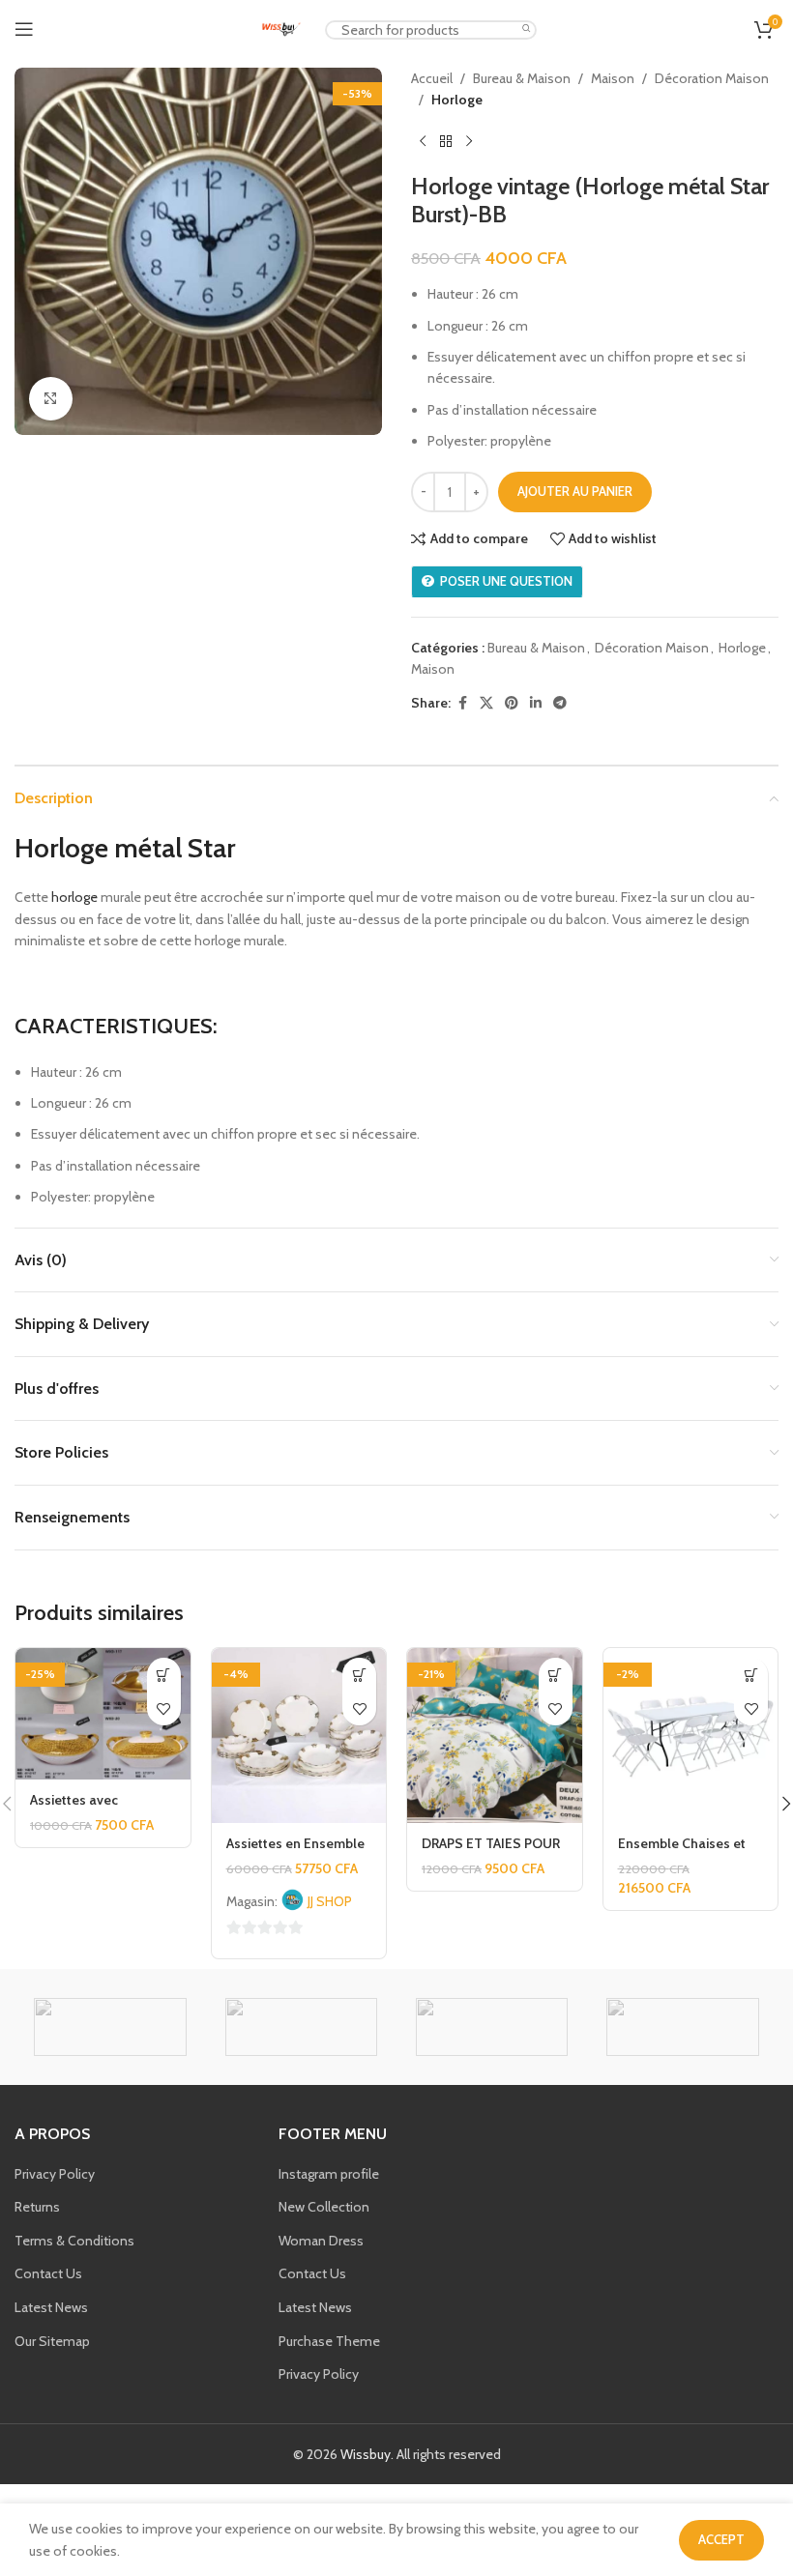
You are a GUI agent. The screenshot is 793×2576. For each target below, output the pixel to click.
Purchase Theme (329, 2341)
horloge (74, 897)
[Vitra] (110, 2027)
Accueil (432, 78)
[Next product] (469, 142)
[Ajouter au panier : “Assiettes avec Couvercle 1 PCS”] (164, 1675)
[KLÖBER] (682, 2027)
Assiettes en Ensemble (295, 1843)
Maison (613, 78)
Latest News (51, 2307)
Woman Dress (321, 2241)
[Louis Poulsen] (492, 2027)
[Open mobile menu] (24, 29)
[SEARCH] (527, 29)
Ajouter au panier (575, 491)
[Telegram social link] (560, 703)
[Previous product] (423, 142)
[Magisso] (301, 2027)
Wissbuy (366, 2454)
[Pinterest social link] (512, 703)
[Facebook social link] (462, 703)
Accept (721, 2539)
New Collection (324, 2207)
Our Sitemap (52, 2341)
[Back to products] (446, 142)
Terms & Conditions (74, 2241)
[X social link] (486, 703)
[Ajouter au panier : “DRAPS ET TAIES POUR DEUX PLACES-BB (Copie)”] (556, 1675)
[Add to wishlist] (164, 1708)
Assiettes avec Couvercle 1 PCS (79, 1809)
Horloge (457, 100)
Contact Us (48, 2273)
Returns (37, 2207)
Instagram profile (329, 2174)
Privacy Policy (55, 2174)
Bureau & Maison (522, 78)
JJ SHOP (330, 1901)
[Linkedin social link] (536, 703)
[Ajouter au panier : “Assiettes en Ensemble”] (359, 1675)
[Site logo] (281, 27)
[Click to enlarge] (51, 399)
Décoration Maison (712, 78)
